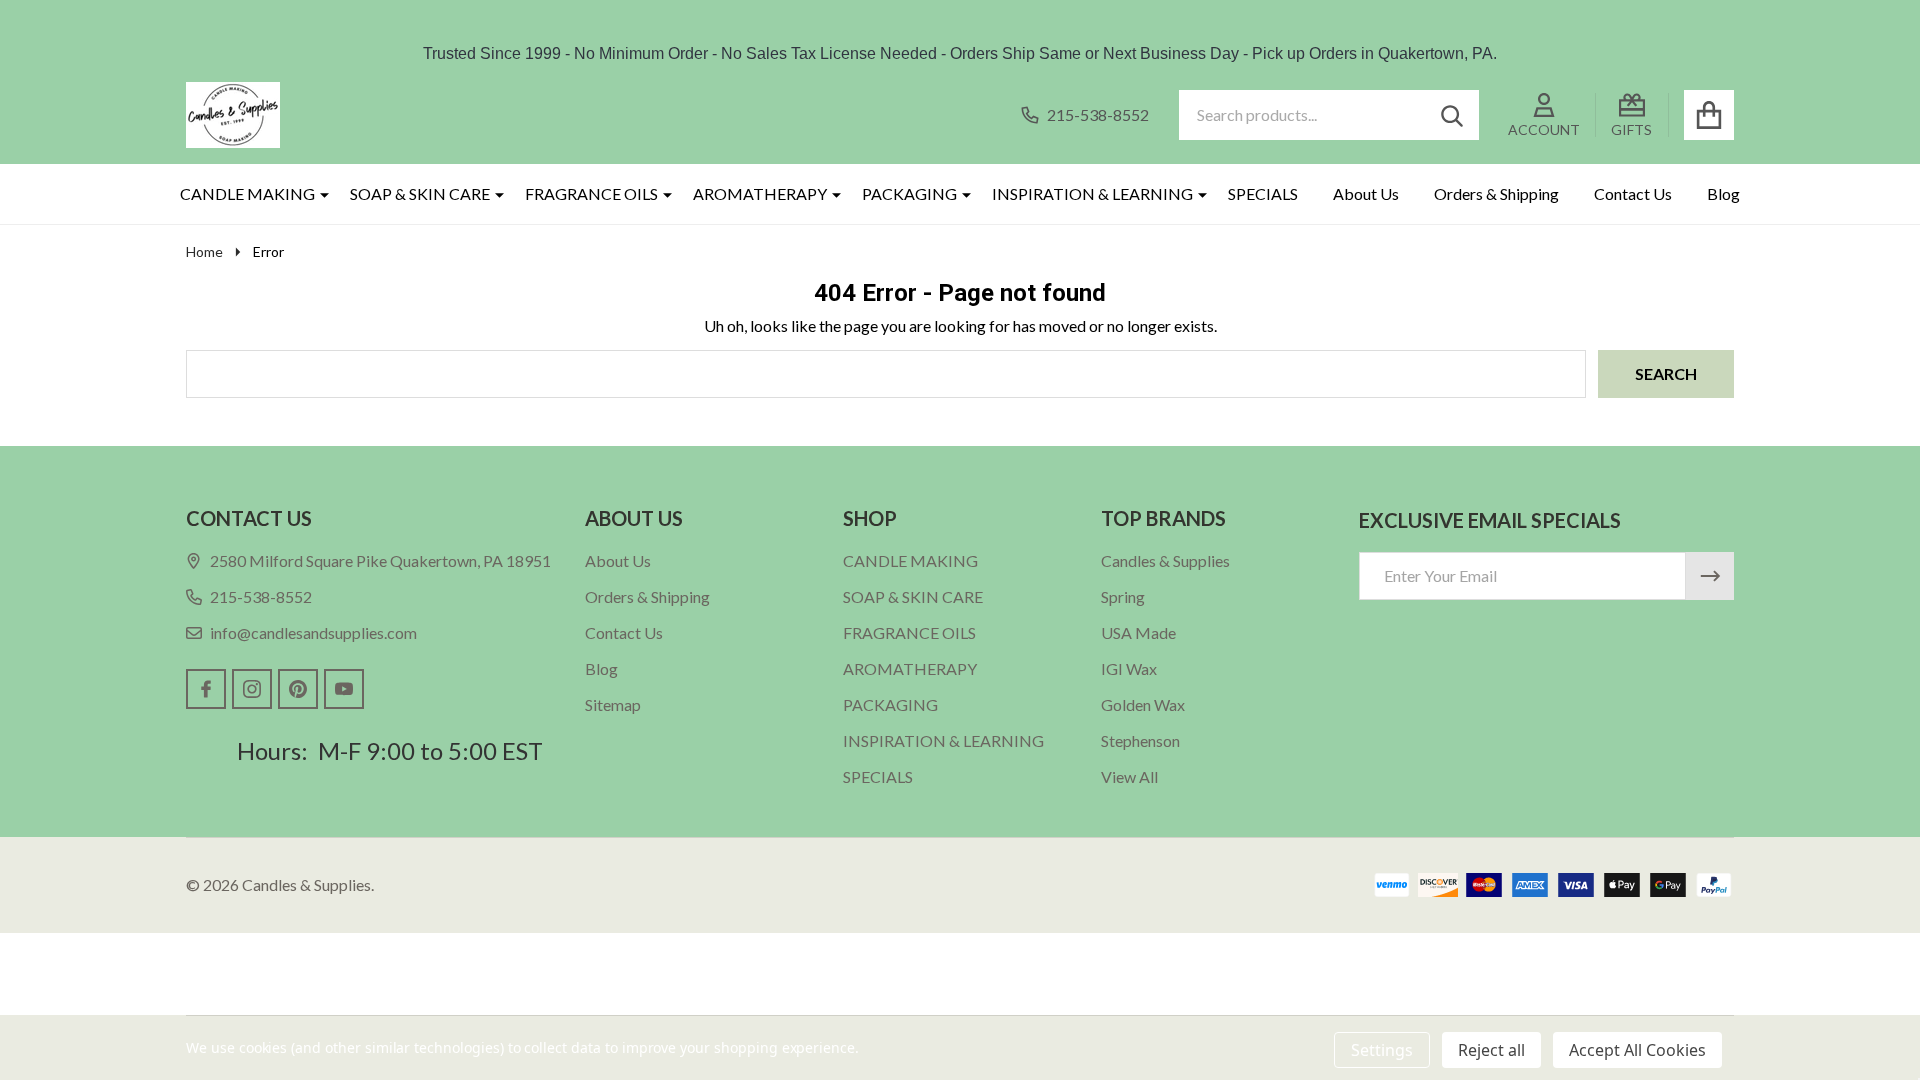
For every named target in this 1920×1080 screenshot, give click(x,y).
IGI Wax (1129, 668)
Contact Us (1633, 193)
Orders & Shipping (1496, 193)
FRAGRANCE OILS (591, 193)
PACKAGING (909, 193)
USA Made (1138, 632)
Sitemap (613, 704)
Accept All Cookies (1637, 1050)
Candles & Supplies (1165, 560)
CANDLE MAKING (247, 193)
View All (1129, 776)
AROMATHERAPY (760, 193)
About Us (1366, 193)
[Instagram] (252, 689)
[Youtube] (344, 689)
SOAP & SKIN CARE (420, 193)
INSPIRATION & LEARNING (1092, 193)
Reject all (1491, 1050)
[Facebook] (206, 689)
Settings (1382, 1050)
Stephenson (1140, 740)
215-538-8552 (261, 596)
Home (204, 251)
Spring (1123, 596)
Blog (1723, 193)
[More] (317, 194)
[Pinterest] (298, 689)
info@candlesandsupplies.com (313, 632)
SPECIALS (1263, 193)
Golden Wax (1143, 704)
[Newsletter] (1710, 576)
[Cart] (1709, 115)
